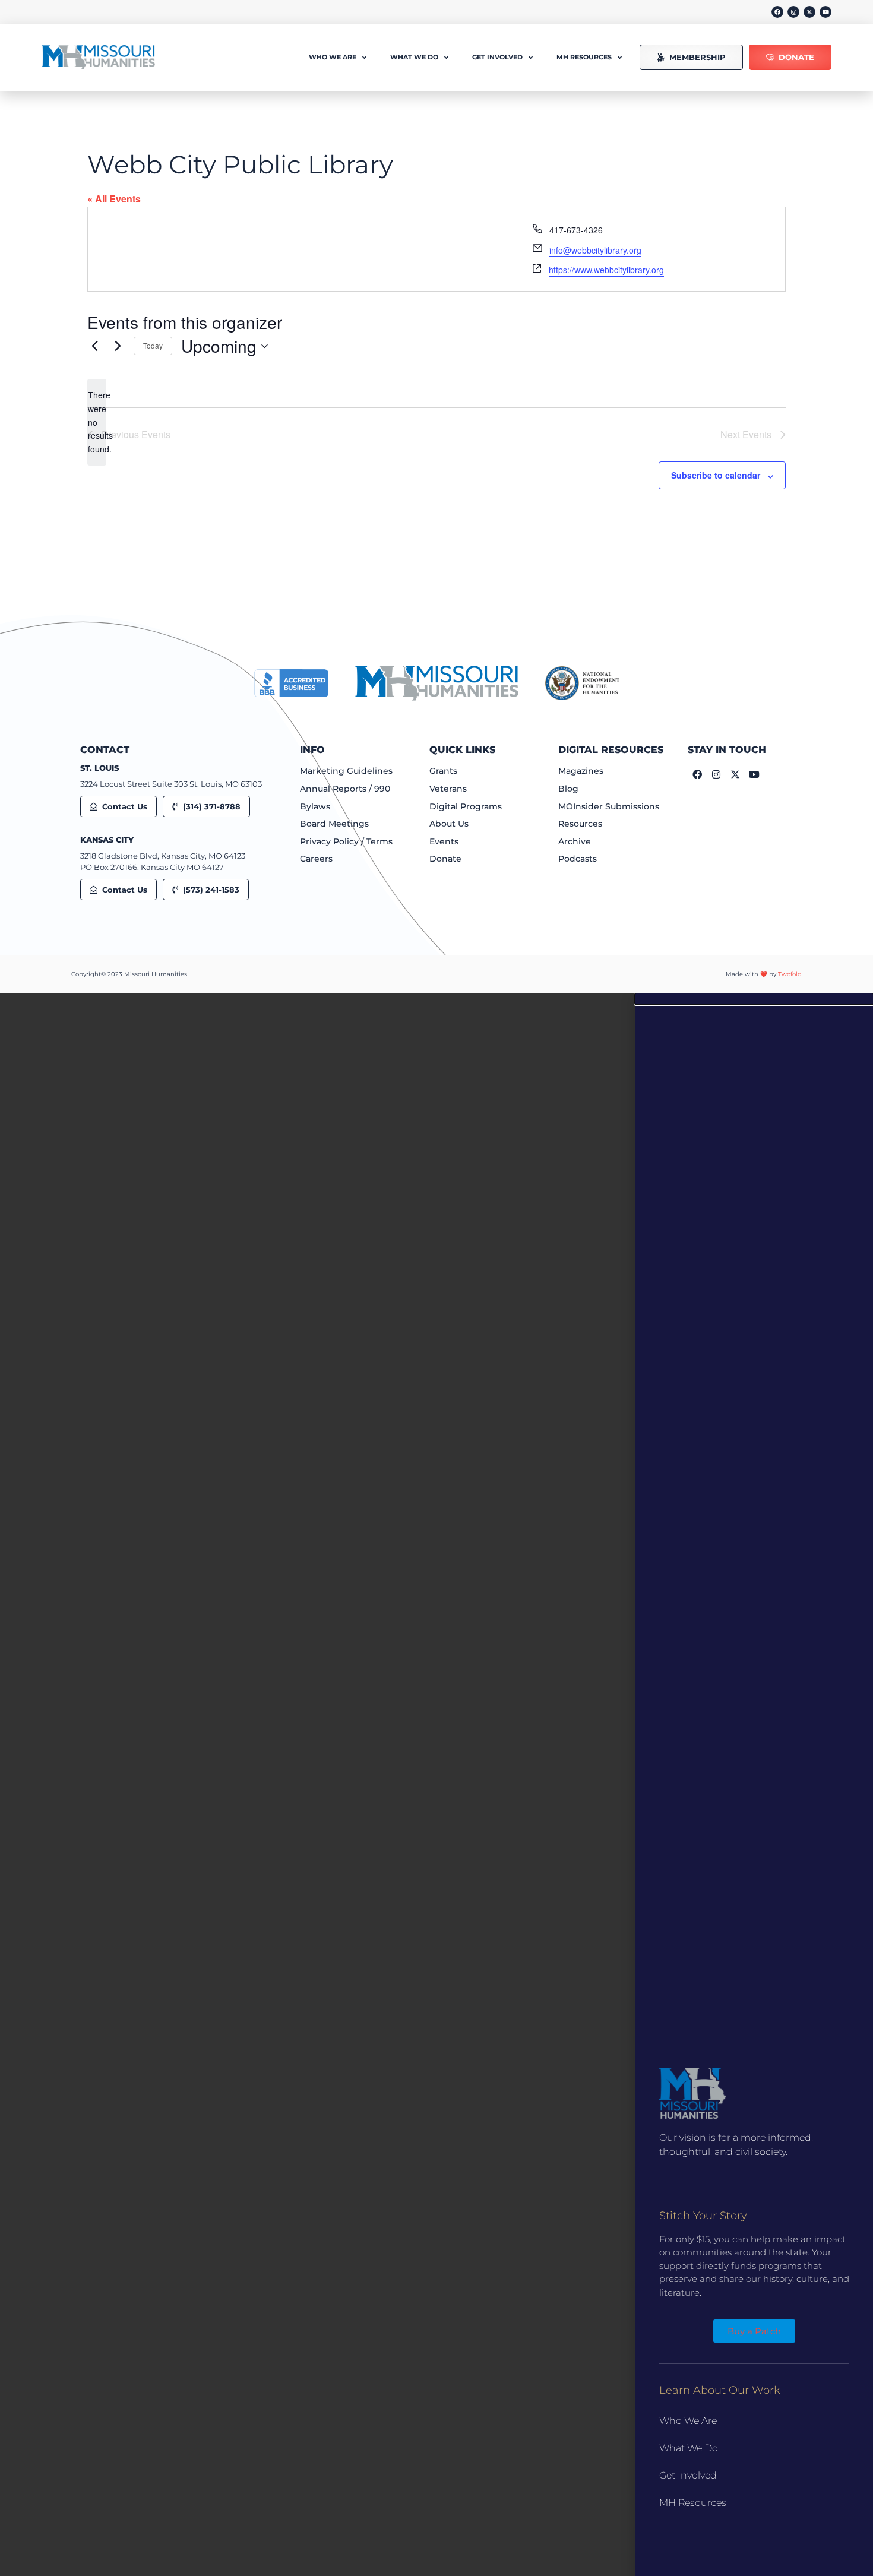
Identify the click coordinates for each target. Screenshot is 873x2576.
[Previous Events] (94, 346)
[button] (754, 999)
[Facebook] (777, 12)
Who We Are (688, 2421)
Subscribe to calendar (716, 475)
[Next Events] (118, 346)
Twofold (790, 974)
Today (153, 345)
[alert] (97, 422)
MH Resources (693, 2503)
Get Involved (688, 2475)
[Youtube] (825, 12)
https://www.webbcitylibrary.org (606, 270)
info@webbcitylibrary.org (595, 250)
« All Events (114, 199)
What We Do (689, 2448)
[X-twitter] (809, 12)
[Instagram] (793, 12)
